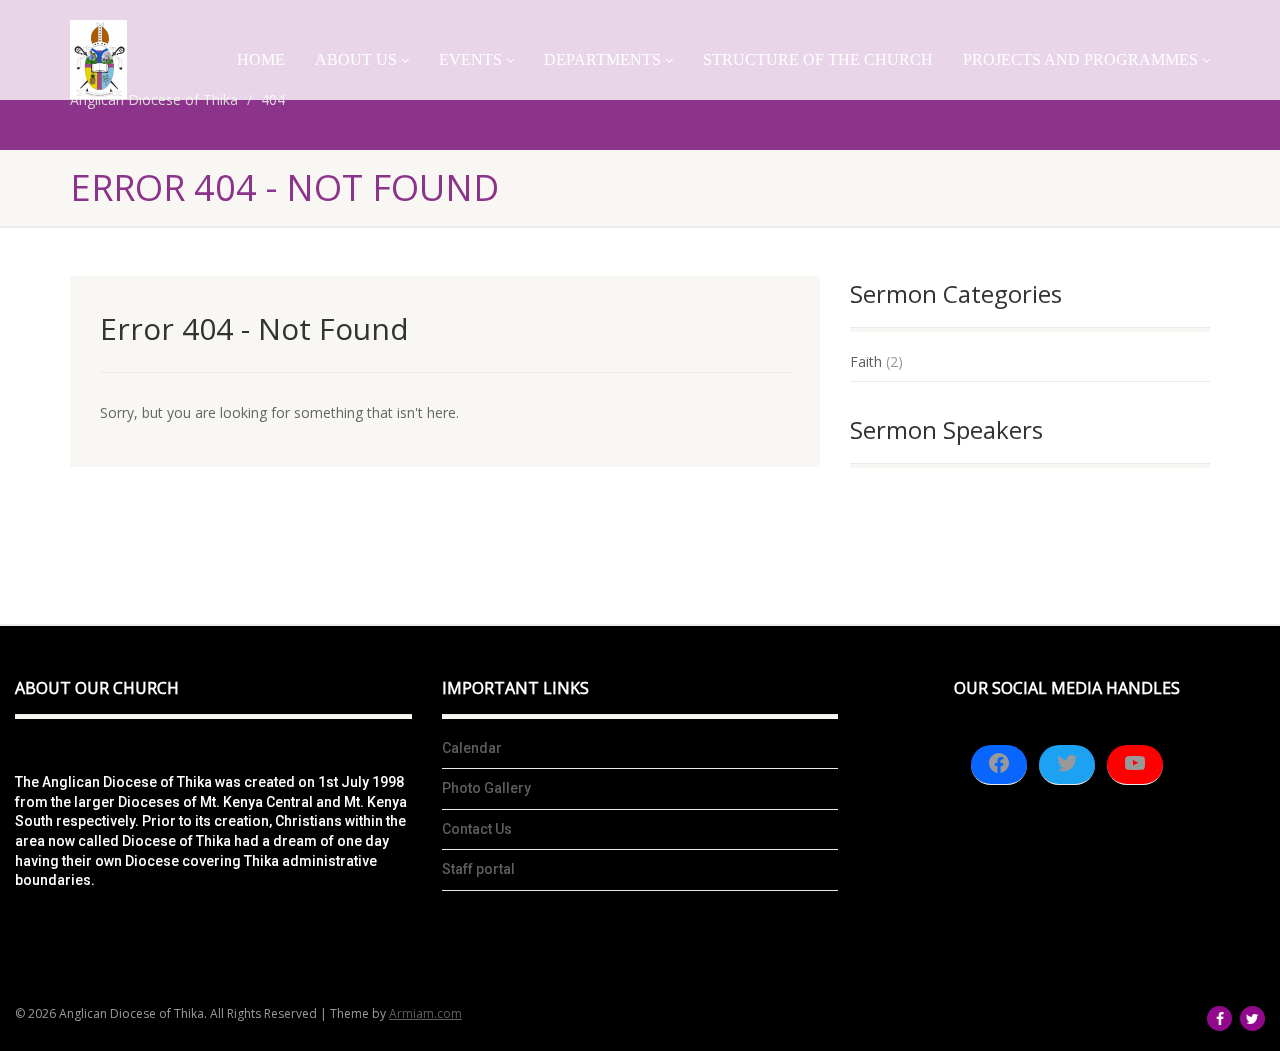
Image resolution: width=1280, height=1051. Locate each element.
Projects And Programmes (1080, 59)
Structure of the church (818, 59)
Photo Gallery (486, 788)
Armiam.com (425, 1013)
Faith (866, 361)
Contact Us (477, 829)
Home (261, 59)
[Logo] (98, 59)
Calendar (472, 748)
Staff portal (478, 869)
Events (470, 59)
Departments (602, 59)
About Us (356, 59)
